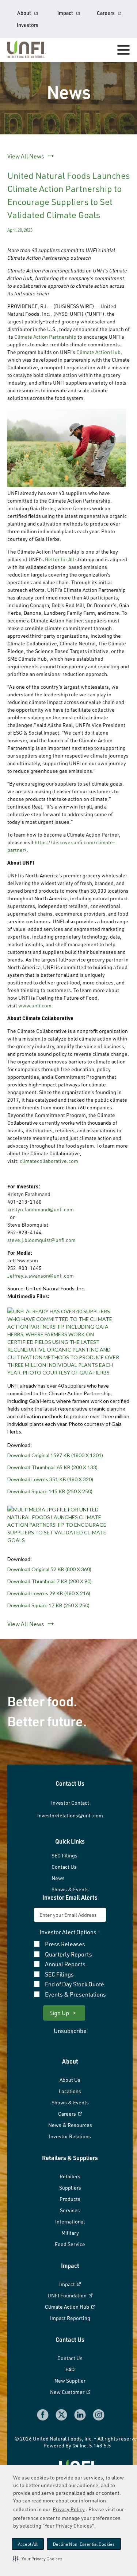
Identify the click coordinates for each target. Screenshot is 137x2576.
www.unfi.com (35, 1005)
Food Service (70, 2244)
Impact (65, 13)
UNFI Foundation (68, 2295)
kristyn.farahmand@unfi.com (41, 1209)
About (24, 13)
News (58, 1878)
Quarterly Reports (68, 1955)
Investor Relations (70, 2136)
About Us (70, 2080)
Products (70, 2199)
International (70, 2221)
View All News (26, 156)
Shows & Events (70, 1889)
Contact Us (64, 1867)
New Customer (68, 2392)
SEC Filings (64, 1855)
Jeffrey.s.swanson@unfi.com (41, 1276)
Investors (28, 25)
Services (70, 2210)
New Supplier (70, 2381)
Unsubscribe (70, 2031)
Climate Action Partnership (45, 337)
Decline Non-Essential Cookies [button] (84, 2544)
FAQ (70, 2369)
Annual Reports (65, 1965)
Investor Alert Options (68, 1932)
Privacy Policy (69, 2509)
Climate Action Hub (98, 352)
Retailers (70, 2176)
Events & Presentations (75, 1995)
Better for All (60, 559)
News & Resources (70, 2125)
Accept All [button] (28, 2544)
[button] (38, 2559)
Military (70, 2233)
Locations (70, 2091)
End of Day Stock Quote (75, 1985)
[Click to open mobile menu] (123, 51)
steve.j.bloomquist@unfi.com (41, 1240)
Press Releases (65, 1944)
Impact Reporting (70, 2318)
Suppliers (70, 2188)
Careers (106, 13)
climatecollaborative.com (49, 1161)
